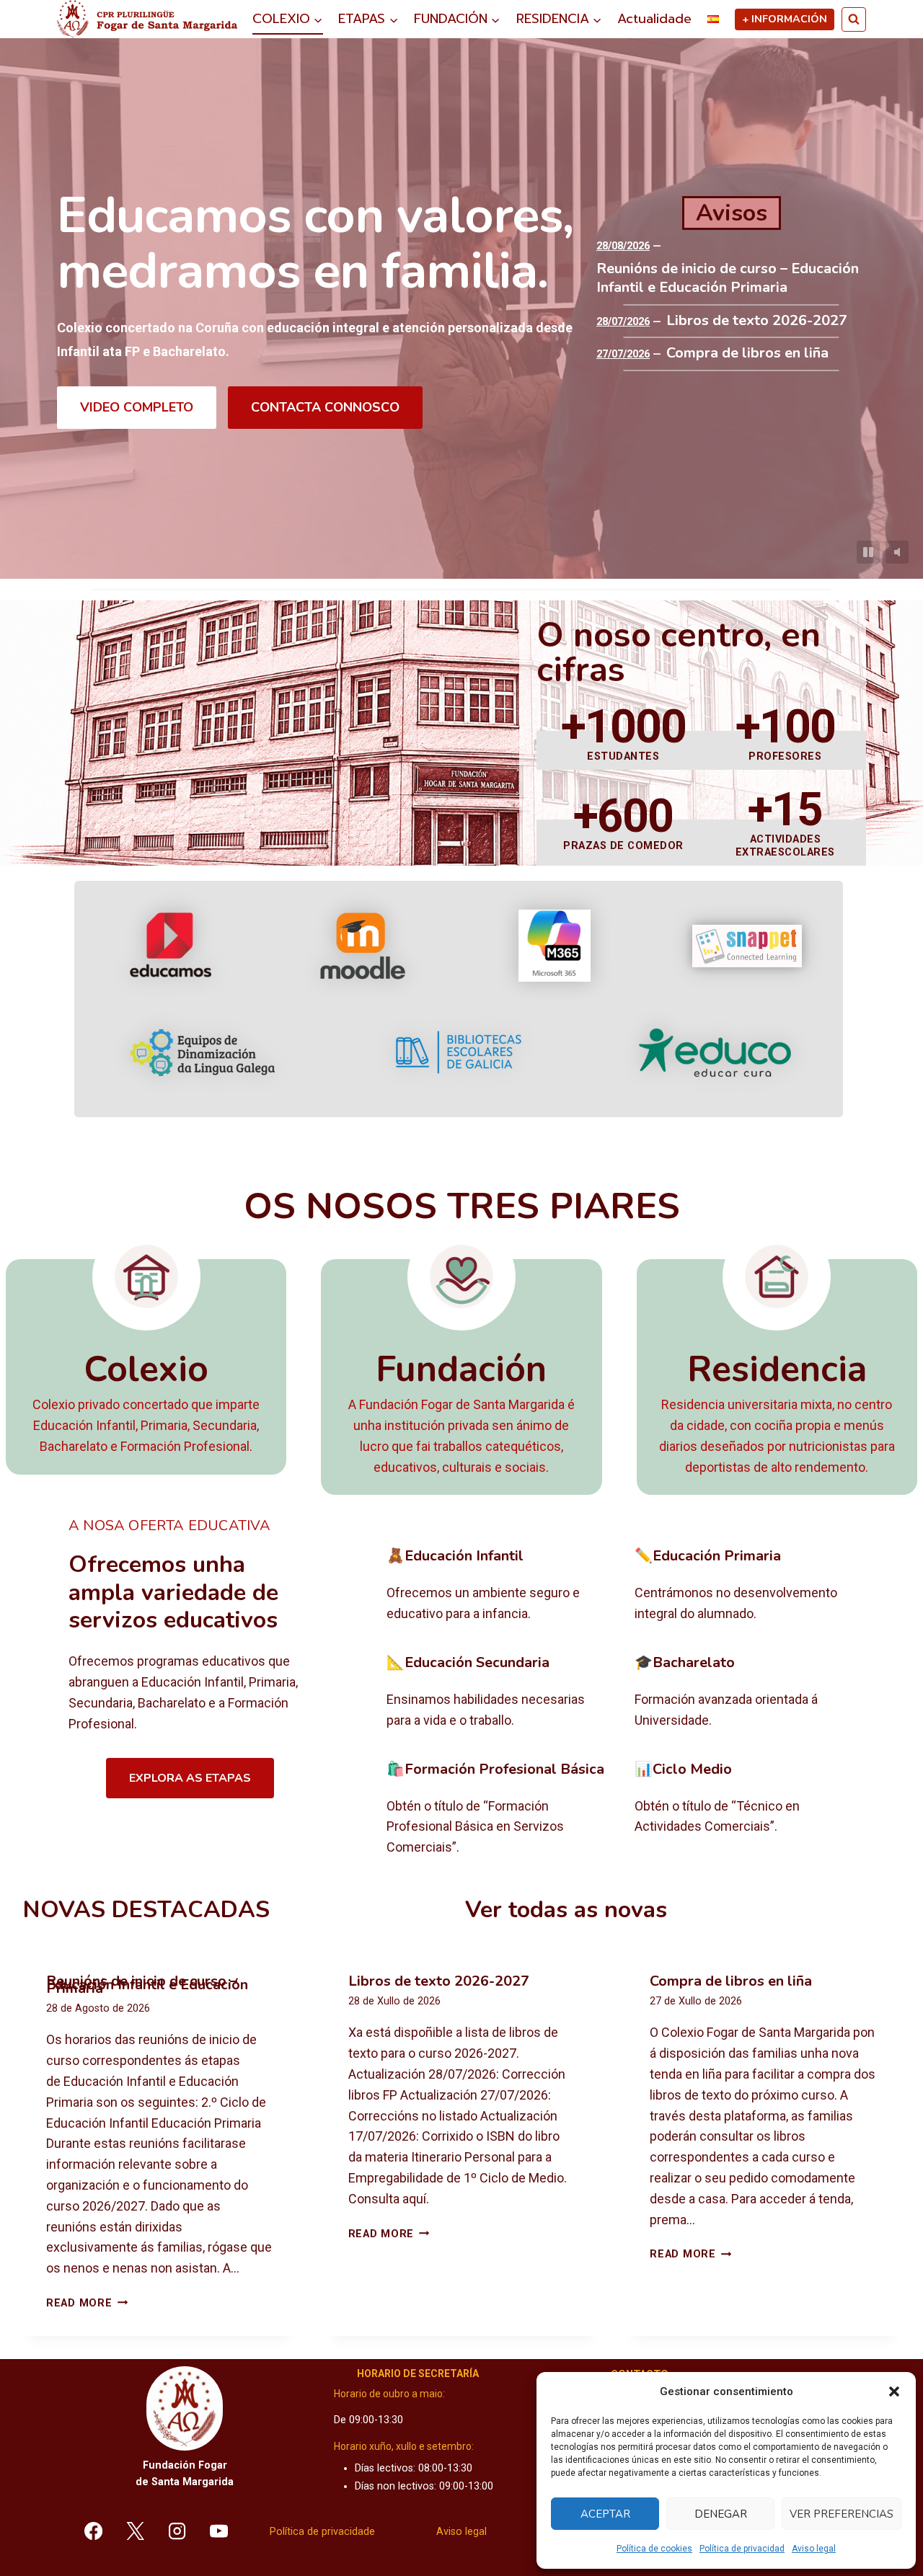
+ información (785, 19)
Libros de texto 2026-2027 (757, 321)
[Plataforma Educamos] (171, 946)
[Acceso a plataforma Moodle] (362, 946)
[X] (136, 2531)
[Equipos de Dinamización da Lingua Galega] (203, 1053)
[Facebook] (94, 2531)
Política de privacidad (742, 2549)
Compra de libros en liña (747, 353)
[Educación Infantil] (499, 1586)
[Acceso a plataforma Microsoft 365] (555, 946)
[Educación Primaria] (747, 1586)
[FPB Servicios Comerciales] (499, 1809)
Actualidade (654, 19)
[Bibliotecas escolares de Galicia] (459, 1052)
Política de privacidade (322, 2532)
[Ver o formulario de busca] (854, 19)
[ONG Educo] (715, 1053)
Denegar (721, 2514)
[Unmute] (897, 552)
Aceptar (605, 2514)
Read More (87, 2303)
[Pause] (868, 552)
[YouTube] (218, 2531)
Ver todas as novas (566, 1910)
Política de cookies (654, 2549)
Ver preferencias (842, 2514)
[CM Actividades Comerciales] (747, 1809)
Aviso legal (814, 2549)
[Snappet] (747, 946)
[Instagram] (177, 2531)
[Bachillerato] (747, 1692)
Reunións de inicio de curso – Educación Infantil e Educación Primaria (728, 278)
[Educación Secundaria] (499, 1692)
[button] (894, 2391)
